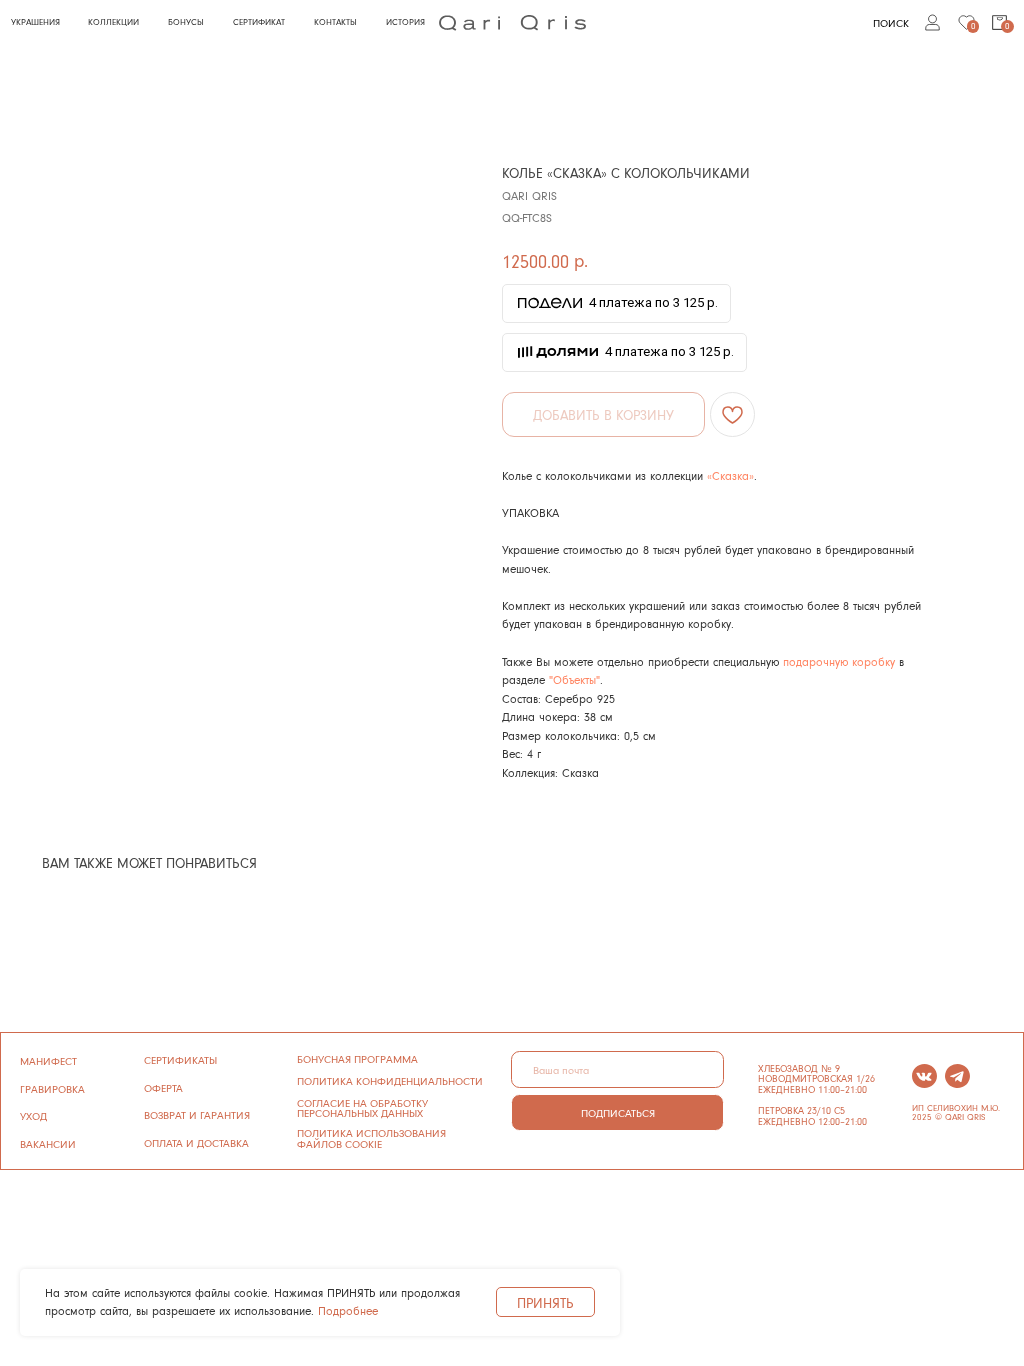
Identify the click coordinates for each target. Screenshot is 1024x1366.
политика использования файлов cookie (371, 1138)
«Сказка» (730, 475)
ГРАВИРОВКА (52, 1088)
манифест (48, 1060)
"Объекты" (574, 679)
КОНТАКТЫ (335, 22)
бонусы (186, 22)
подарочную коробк (836, 661)
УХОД (33, 1115)
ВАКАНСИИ (48, 1143)
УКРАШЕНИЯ (35, 22)
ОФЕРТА (163, 1087)
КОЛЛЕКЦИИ (113, 22)
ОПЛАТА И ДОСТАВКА (196, 1142)
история (405, 22)
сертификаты (180, 1059)
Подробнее (348, 1310)
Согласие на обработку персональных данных (362, 1108)
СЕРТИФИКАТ (259, 22)
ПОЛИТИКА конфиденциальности (390, 1080)
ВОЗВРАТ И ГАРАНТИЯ (197, 1114)
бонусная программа (357, 1058)
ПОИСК (891, 22)
